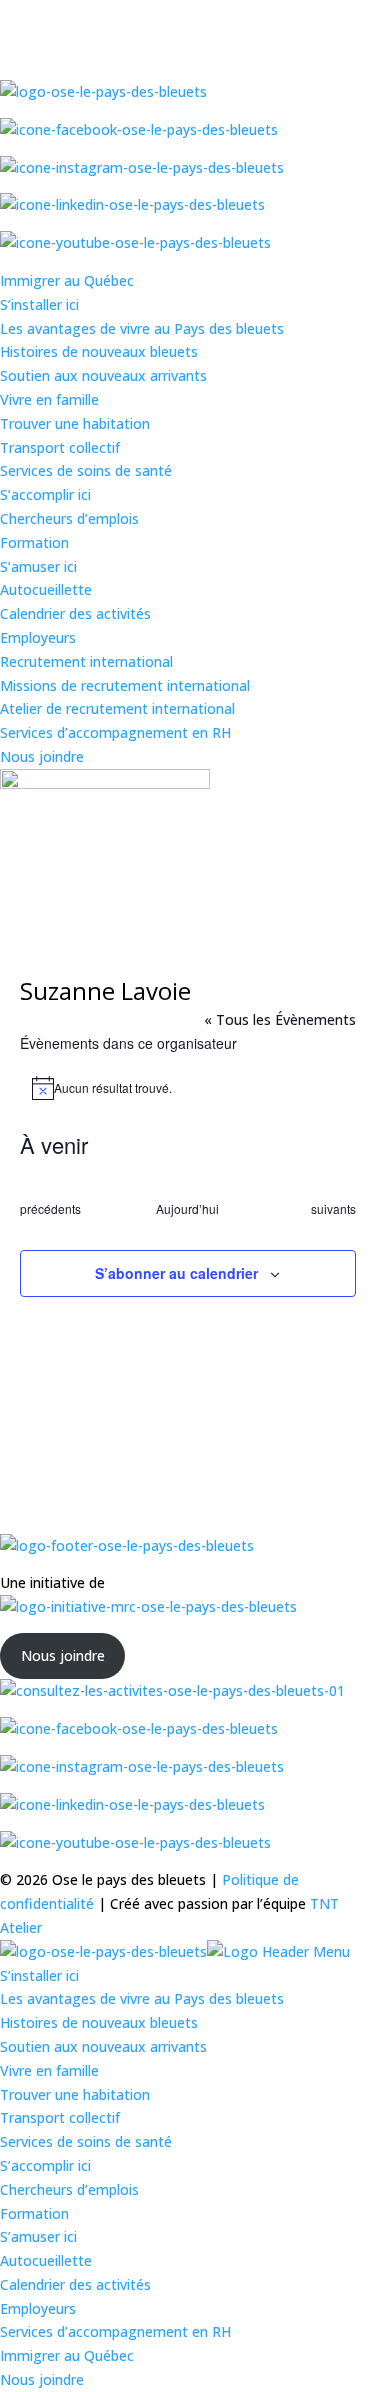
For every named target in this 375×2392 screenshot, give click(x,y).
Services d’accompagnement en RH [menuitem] (115, 2331)
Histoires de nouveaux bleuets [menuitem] (99, 2022)
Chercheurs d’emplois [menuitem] (69, 2189)
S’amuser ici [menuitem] (38, 2236)
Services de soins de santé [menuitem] (86, 2141)
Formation (34, 542)
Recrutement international (86, 661)
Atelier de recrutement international (117, 708)
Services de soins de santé (86, 470)
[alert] (188, 1088)
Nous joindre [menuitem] (42, 2379)
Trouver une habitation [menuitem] (75, 2094)
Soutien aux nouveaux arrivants (103, 375)
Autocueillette (46, 589)
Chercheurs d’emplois (69, 518)
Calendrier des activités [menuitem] (75, 2284)
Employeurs (38, 637)
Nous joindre (42, 756)
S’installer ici (39, 304)
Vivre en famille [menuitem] (49, 2070)
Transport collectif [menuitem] (60, 2117)
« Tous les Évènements (280, 1019)
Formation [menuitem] (34, 2213)
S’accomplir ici (45, 494)
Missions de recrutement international (125, 685)
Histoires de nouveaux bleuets (99, 351)
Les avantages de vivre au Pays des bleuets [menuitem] (142, 1998)
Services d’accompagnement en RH (115, 732)
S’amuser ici (38, 566)
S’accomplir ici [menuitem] (45, 2165)
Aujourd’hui (187, 1209)
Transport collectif (60, 447)
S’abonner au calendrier (176, 1273)
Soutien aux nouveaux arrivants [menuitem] (103, 2046)
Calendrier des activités (75, 613)
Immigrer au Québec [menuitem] (67, 2355)
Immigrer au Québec (67, 280)
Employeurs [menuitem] (38, 2308)
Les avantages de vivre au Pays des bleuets (142, 328)
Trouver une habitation (75, 423)
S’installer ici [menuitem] (39, 1975)
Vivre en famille (49, 399)
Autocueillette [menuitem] (46, 2260)
